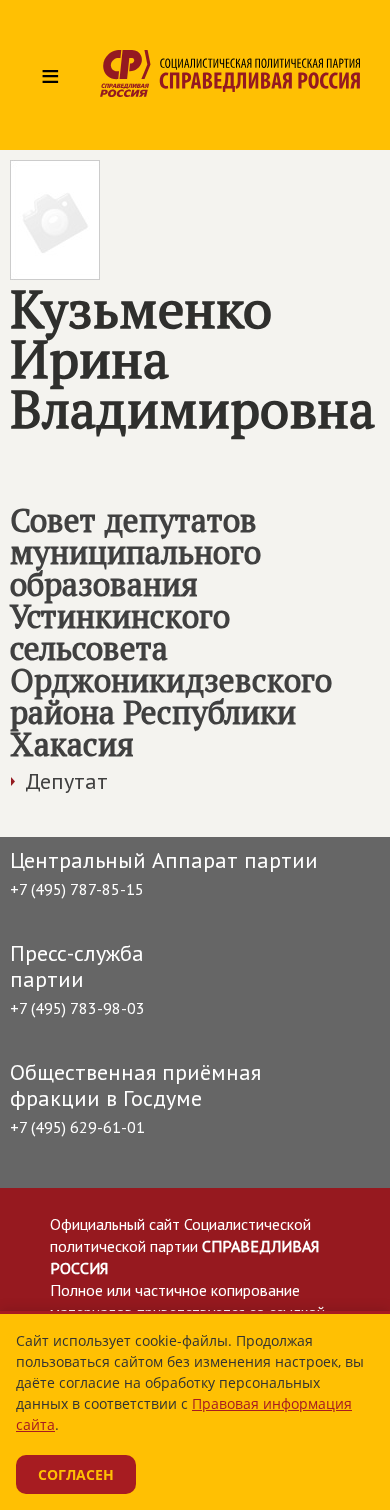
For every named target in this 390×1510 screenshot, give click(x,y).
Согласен (76, 1474)
